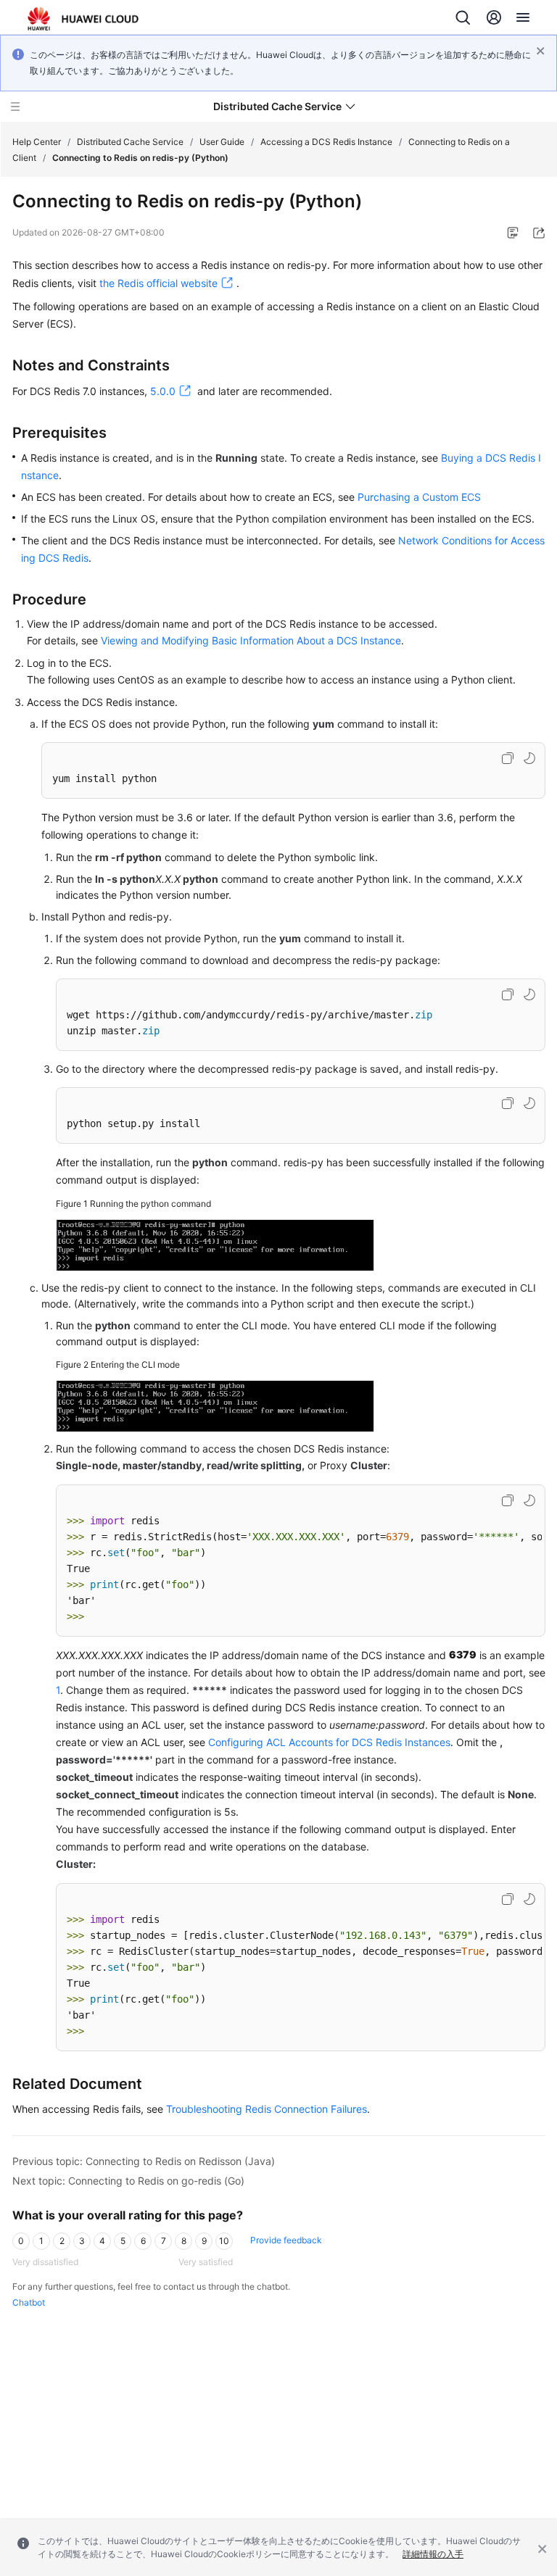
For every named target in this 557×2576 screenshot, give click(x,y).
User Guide (222, 142)
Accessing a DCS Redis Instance (326, 142)
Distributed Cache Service (130, 142)
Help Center (37, 142)
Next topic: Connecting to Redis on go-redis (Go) (128, 2181)
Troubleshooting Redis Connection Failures (267, 2109)
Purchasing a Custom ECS (419, 497)
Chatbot (29, 2302)
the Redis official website (158, 283)
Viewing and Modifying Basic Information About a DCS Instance (251, 640)
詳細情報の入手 (433, 2554)
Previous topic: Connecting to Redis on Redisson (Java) (144, 2161)
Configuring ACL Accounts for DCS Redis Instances (329, 1742)
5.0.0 (163, 391)
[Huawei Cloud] (83, 19)
